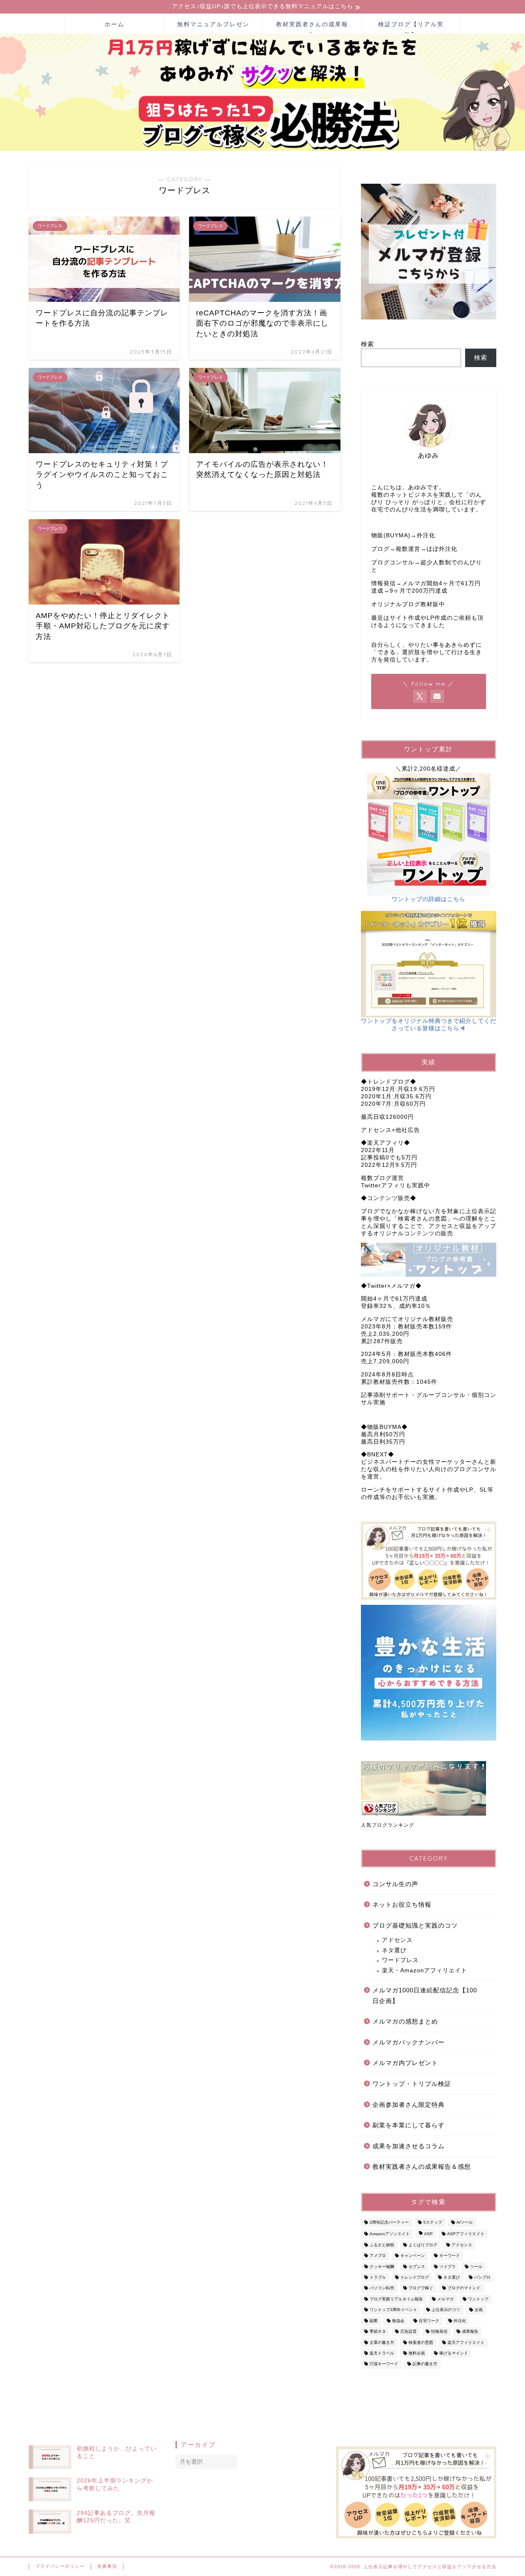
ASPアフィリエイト (466, 2234)
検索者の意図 (421, 2342)
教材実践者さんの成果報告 (312, 27)
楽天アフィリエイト (466, 2342)
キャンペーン (413, 2256)
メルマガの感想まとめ (405, 2021)
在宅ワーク (429, 2321)
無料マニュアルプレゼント (213, 27)
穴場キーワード (384, 2364)
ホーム (114, 24)
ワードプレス (400, 1960)
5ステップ (433, 2222)
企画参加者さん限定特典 (409, 2105)
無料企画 (417, 2353)
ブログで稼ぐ (421, 2288)
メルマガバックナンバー (409, 2042)
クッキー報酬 (382, 2267)
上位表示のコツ (446, 2310)
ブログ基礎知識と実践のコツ (415, 1925)
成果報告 (470, 2332)
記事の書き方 (425, 2364)
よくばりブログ (423, 2245)
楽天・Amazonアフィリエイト (425, 1970)
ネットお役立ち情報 (402, 1904)
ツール (476, 2267)
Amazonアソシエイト (390, 2234)
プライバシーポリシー (60, 2566)
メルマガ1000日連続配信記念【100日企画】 (425, 1995)
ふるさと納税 (382, 2245)
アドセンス (397, 1940)
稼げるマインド (454, 2353)
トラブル (378, 2277)
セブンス (417, 2267)
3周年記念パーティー (389, 2222)
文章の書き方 (382, 2342)
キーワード (450, 2256)
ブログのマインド (464, 2288)
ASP (428, 2234)
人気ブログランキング (388, 1825)
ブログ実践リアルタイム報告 (396, 2299)
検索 (367, 344)
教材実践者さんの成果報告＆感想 (422, 2166)
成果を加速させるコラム (409, 2146)
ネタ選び (394, 1950)
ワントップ (478, 2299)
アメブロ (378, 2256)
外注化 (460, 2321)
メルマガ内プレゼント (405, 2063)
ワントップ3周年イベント (393, 2310)
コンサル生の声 (395, 1884)
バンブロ (482, 2277)
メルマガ (445, 2299)
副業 (374, 2321)
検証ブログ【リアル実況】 (411, 27)
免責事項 (107, 2566)
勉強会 (398, 2321)
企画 (479, 2310)
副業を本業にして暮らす (409, 2125)
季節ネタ (378, 2332)
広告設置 (409, 2332)
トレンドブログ (415, 2277)
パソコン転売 (382, 2288)
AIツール (465, 2222)
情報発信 (439, 2332)
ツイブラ (447, 2267)
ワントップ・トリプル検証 (412, 2084)
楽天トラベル (382, 2353)
